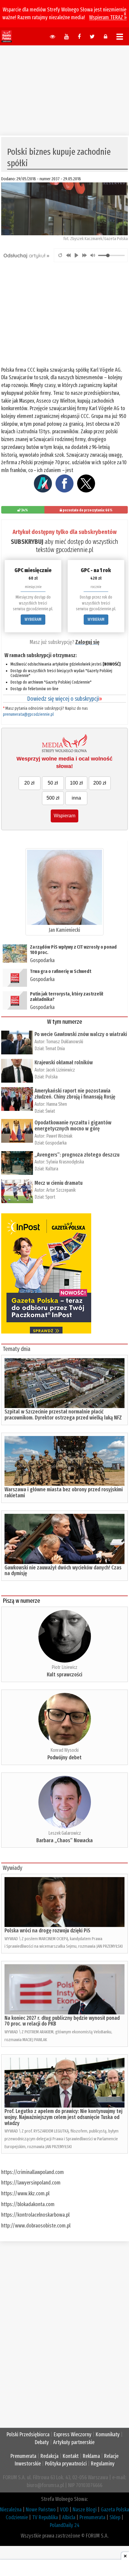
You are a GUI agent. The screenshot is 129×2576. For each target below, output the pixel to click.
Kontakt (71, 2456)
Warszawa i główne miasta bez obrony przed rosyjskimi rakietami (64, 1492)
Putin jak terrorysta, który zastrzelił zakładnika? (67, 997)
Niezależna (11, 2510)
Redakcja (49, 2456)
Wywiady (12, 1868)
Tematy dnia (16, 1349)
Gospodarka (42, 960)
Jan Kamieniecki (64, 930)
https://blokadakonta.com (28, 2204)
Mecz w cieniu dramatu (58, 1183)
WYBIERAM (33, 619)
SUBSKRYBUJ (27, 542)
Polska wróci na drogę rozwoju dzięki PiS (47, 1931)
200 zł (100, 783)
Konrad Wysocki (64, 1750)
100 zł (76, 783)
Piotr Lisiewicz (64, 1667)
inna (76, 798)
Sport (50, 1197)
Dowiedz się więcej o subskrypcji (64, 699)
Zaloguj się (87, 642)
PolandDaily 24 (65, 2525)
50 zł (53, 783)
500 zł (53, 798)
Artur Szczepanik (61, 1190)
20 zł (29, 783)
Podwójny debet (64, 1757)
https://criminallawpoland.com (33, 2172)
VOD (64, 2510)
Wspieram (64, 816)
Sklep (115, 2517)
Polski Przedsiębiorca (28, 2434)
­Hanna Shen (57, 1104)
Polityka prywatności (66, 2464)
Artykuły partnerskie (74, 2442)
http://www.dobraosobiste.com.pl (36, 2226)
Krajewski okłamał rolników (64, 1062)
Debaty (42, 2442)
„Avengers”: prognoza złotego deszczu (77, 1155)
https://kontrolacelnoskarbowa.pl (35, 2215)
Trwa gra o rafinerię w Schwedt (61, 971)
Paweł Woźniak (59, 1136)
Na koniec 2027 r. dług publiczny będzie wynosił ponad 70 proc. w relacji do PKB (62, 2021)
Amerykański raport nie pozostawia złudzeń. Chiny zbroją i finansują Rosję (75, 1094)
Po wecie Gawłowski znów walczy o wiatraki (81, 1034)
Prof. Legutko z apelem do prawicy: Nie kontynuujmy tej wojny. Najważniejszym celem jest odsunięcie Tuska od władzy (63, 2117)
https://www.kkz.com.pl (25, 2193)
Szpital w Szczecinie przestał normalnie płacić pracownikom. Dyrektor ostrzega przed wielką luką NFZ (63, 1415)
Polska (51, 1077)
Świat (50, 1111)
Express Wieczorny (73, 2434)
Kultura (52, 1169)
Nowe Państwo (41, 2510)
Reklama (91, 2456)
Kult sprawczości (64, 1675)
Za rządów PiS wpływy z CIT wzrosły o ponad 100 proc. (73, 950)
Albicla (69, 2517)
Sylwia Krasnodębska (65, 1162)
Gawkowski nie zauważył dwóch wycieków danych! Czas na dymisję (63, 1571)
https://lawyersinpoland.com (31, 2183)
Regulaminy (103, 2464)
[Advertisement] (64, 87)
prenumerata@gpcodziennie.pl (28, 714)
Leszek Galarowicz (65, 1833)
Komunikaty (108, 2434)
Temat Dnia (55, 1049)
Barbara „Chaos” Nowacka (64, 1840)
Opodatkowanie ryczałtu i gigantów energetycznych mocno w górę (73, 1126)
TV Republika (45, 2517)
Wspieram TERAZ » (108, 17)
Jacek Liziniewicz (61, 1070)
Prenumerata (23, 2456)
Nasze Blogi (85, 2510)
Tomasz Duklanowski (65, 1042)
